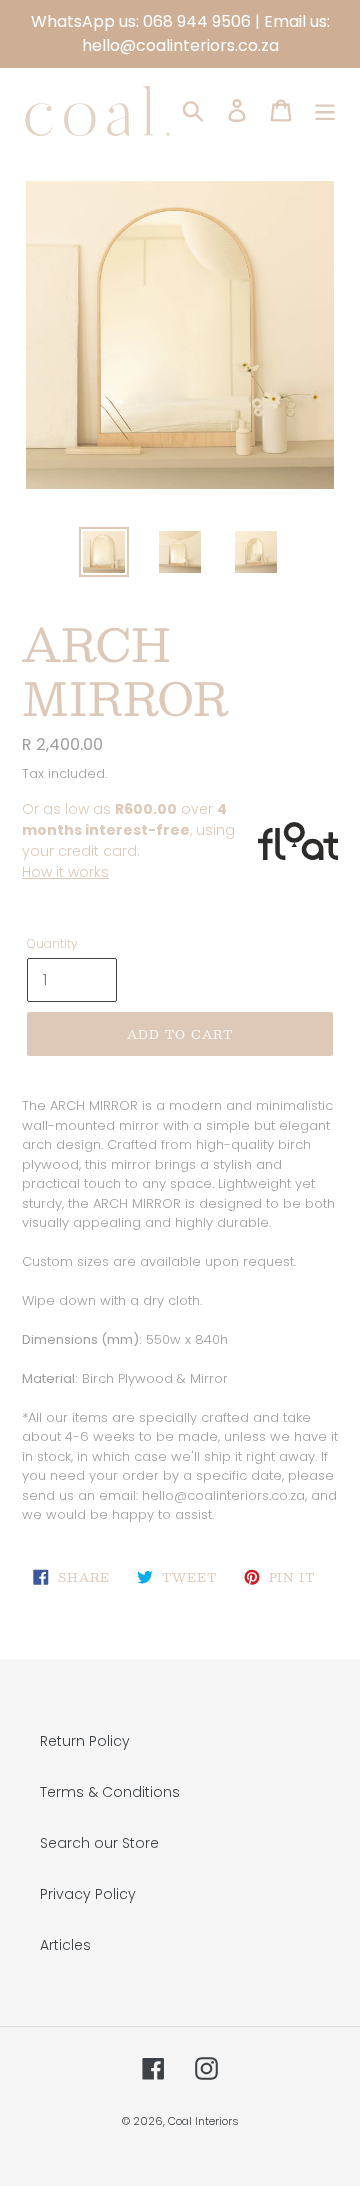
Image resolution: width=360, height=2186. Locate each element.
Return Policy (85, 1741)
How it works (65, 872)
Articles (65, 1945)
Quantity (52, 943)
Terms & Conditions (110, 1792)
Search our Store (99, 1843)
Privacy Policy (88, 1894)
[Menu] (325, 110)
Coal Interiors (203, 2121)
